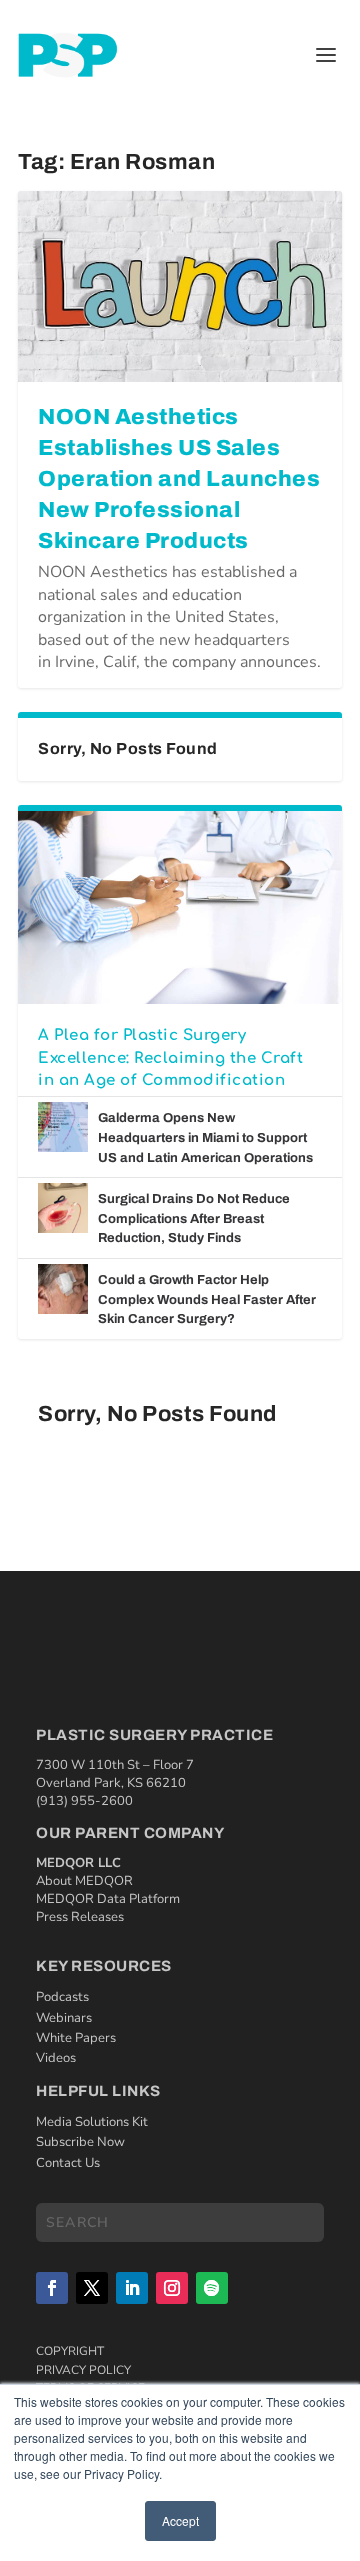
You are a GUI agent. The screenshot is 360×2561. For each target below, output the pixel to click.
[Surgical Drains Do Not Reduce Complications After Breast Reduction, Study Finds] (63, 1208)
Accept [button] (180, 2520)
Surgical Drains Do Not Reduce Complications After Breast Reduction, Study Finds (194, 1218)
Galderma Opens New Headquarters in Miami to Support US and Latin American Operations (205, 1137)
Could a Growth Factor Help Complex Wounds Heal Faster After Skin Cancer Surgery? (207, 1299)
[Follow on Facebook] (52, 2288)
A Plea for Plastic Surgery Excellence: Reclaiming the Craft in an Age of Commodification (170, 1058)
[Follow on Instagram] (172, 2288)
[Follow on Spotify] (212, 2288)
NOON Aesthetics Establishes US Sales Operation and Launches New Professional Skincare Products (179, 478)
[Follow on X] (92, 2288)
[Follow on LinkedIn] (132, 2288)
